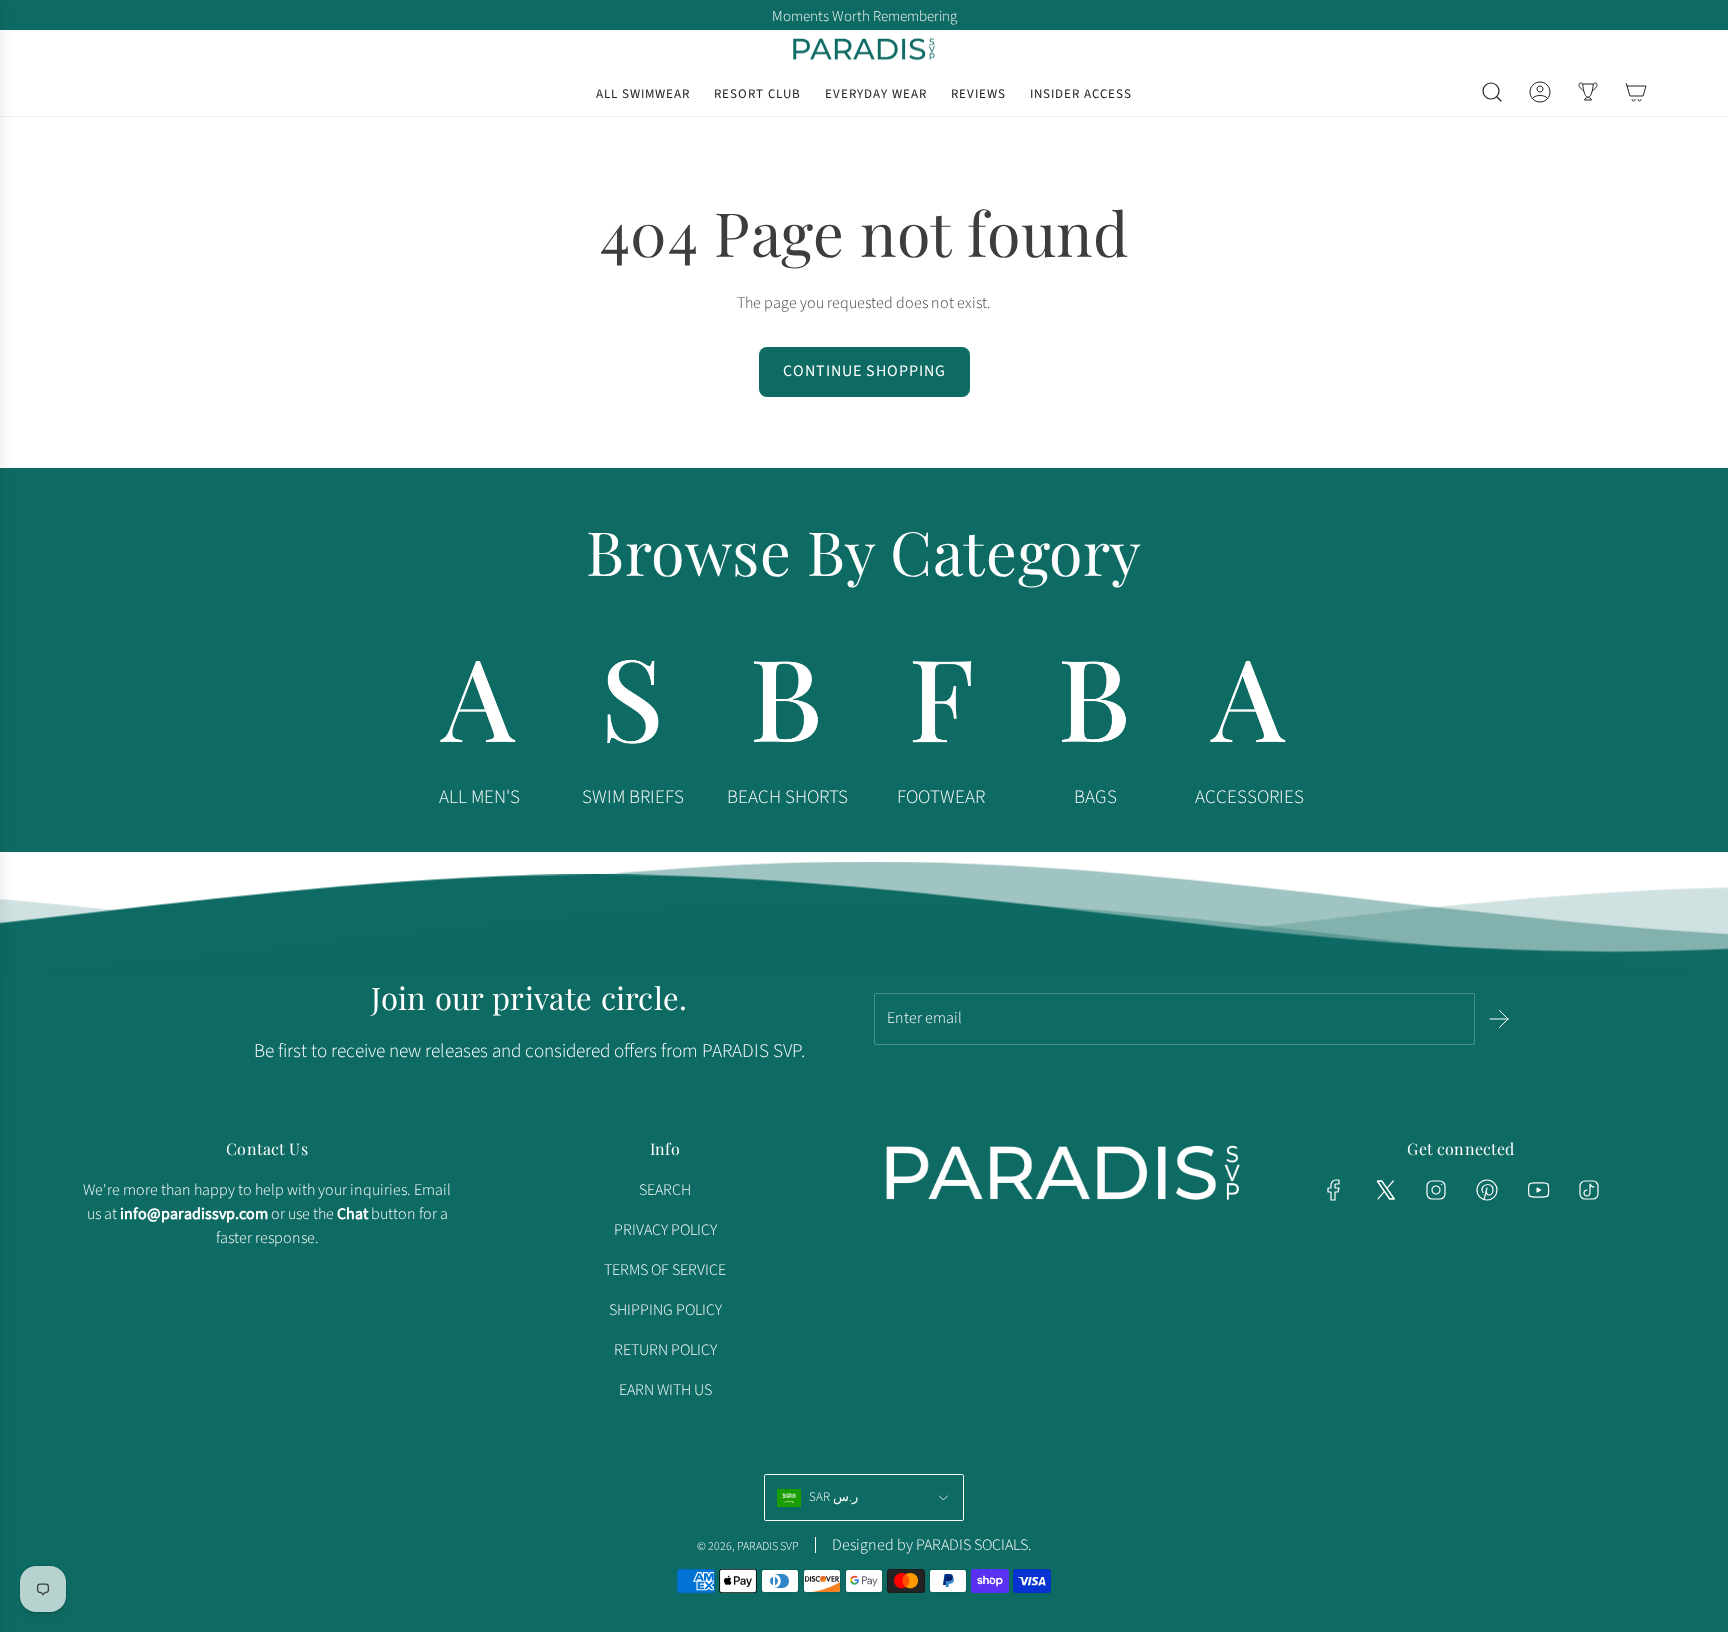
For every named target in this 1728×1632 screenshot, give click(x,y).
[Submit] (1499, 1019)
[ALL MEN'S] (479, 707)
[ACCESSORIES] (1249, 707)
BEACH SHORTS (787, 797)
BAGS (1095, 797)
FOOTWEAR (941, 797)
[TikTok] (1589, 1190)
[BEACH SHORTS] (787, 707)
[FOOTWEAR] (941, 707)
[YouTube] (1538, 1190)
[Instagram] (1436, 1190)
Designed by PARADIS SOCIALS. (932, 1545)
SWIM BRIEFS (633, 797)
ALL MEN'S (479, 797)
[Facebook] (1334, 1190)
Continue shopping (864, 371)
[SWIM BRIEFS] (633, 707)
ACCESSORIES (1249, 797)
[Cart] (1636, 92)
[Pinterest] (1487, 1190)
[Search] (1492, 92)
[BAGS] (1095, 707)
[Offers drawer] (1588, 92)
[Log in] (1540, 92)
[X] (1385, 1190)
